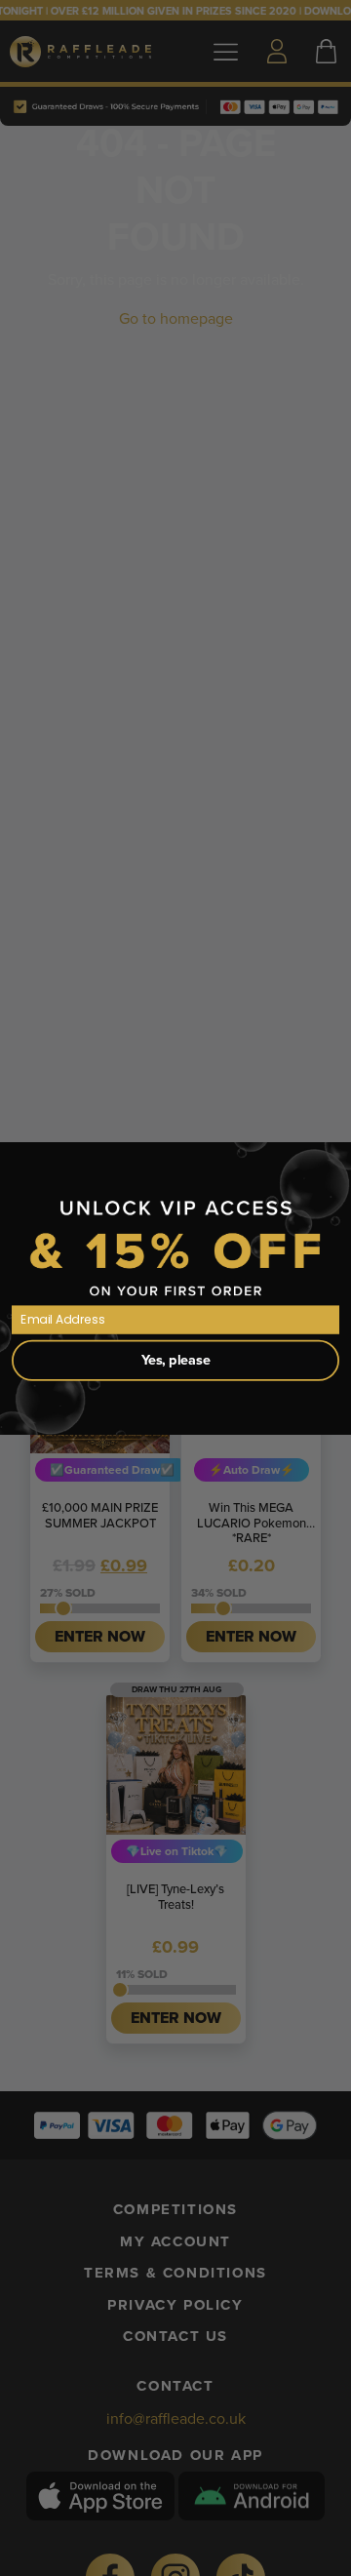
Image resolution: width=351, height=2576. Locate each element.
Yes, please (176, 1359)
